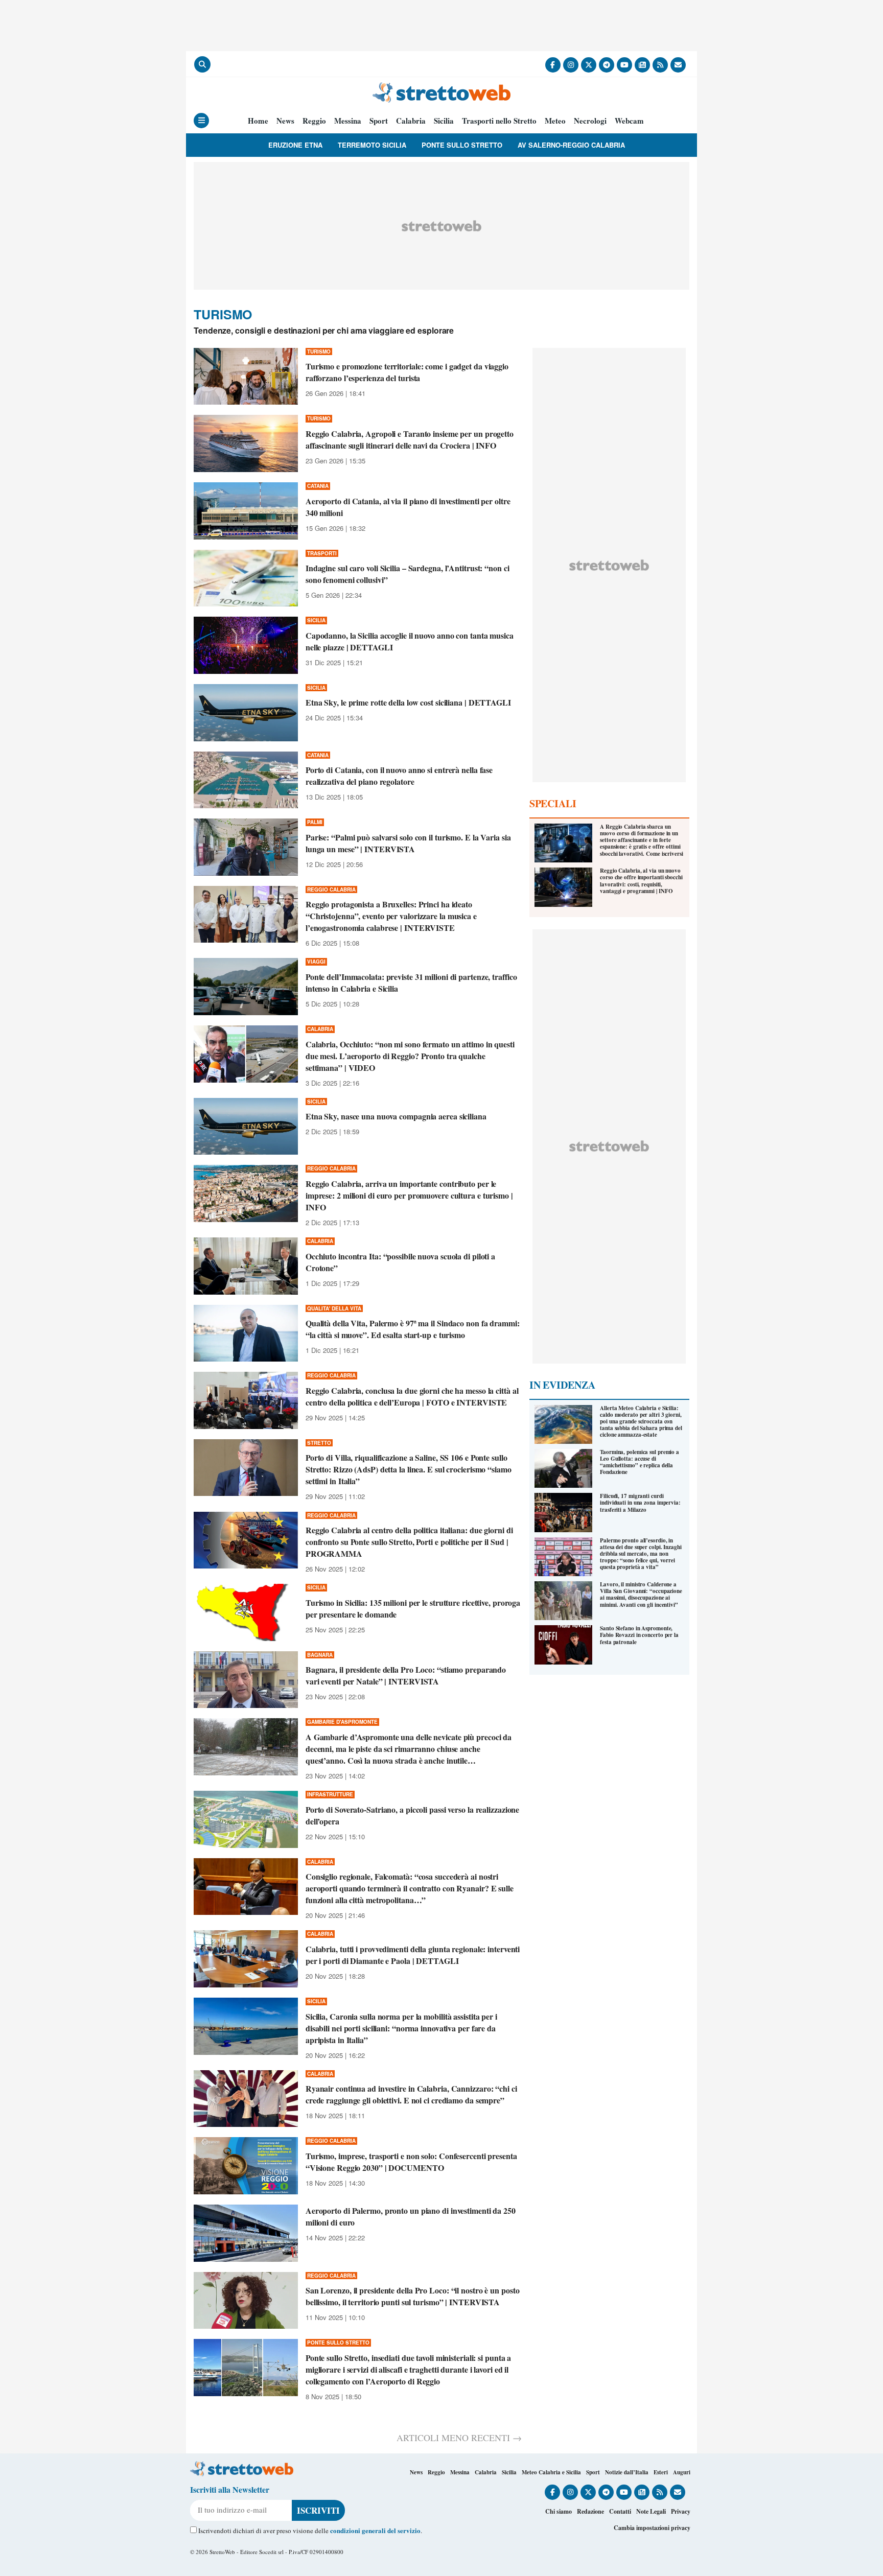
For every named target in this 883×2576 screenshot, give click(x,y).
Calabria (411, 121)
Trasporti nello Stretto (499, 121)
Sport (379, 121)
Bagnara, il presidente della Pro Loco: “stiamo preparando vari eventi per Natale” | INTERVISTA (406, 1675)
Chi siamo (559, 2511)
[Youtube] (624, 65)
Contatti (620, 2511)
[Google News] (642, 65)
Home (258, 121)
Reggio (314, 121)
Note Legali (651, 2511)
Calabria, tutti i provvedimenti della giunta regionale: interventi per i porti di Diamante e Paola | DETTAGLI (413, 1955)
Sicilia (444, 121)
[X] (589, 65)
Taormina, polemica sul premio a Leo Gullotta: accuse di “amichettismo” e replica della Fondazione (640, 1462)
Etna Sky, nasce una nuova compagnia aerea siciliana (396, 1116)
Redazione (590, 2511)
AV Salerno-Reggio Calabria (571, 145)
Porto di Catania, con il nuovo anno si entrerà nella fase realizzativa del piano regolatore (399, 776)
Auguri (682, 2472)
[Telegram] (607, 65)
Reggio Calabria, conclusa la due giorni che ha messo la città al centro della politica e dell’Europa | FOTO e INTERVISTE (412, 1396)
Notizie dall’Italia (627, 2472)
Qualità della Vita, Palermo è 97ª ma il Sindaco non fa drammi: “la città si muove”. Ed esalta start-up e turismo (413, 1329)
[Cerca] (202, 64)
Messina (348, 121)
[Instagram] (571, 65)
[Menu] (201, 121)
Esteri (661, 2472)
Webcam (629, 121)
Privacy (681, 2511)
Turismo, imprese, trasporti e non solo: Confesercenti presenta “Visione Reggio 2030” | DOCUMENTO (411, 2162)
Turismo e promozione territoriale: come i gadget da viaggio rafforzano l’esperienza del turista (407, 372)
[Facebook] (553, 65)
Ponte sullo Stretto (462, 145)
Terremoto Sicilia (372, 145)
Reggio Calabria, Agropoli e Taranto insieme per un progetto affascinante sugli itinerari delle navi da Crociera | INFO (410, 439)
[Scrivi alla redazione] (678, 65)
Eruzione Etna (295, 145)
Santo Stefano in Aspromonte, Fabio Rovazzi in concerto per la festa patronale (639, 1635)
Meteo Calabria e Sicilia (551, 2472)
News (285, 121)
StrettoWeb (222, 2552)
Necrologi (590, 121)
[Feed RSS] (660, 65)
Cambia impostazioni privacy (652, 2528)
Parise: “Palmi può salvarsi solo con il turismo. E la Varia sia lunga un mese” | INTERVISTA (408, 843)
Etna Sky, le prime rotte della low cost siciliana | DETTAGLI (408, 702)
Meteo (555, 121)
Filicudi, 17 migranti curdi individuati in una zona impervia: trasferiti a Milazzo (640, 1503)
